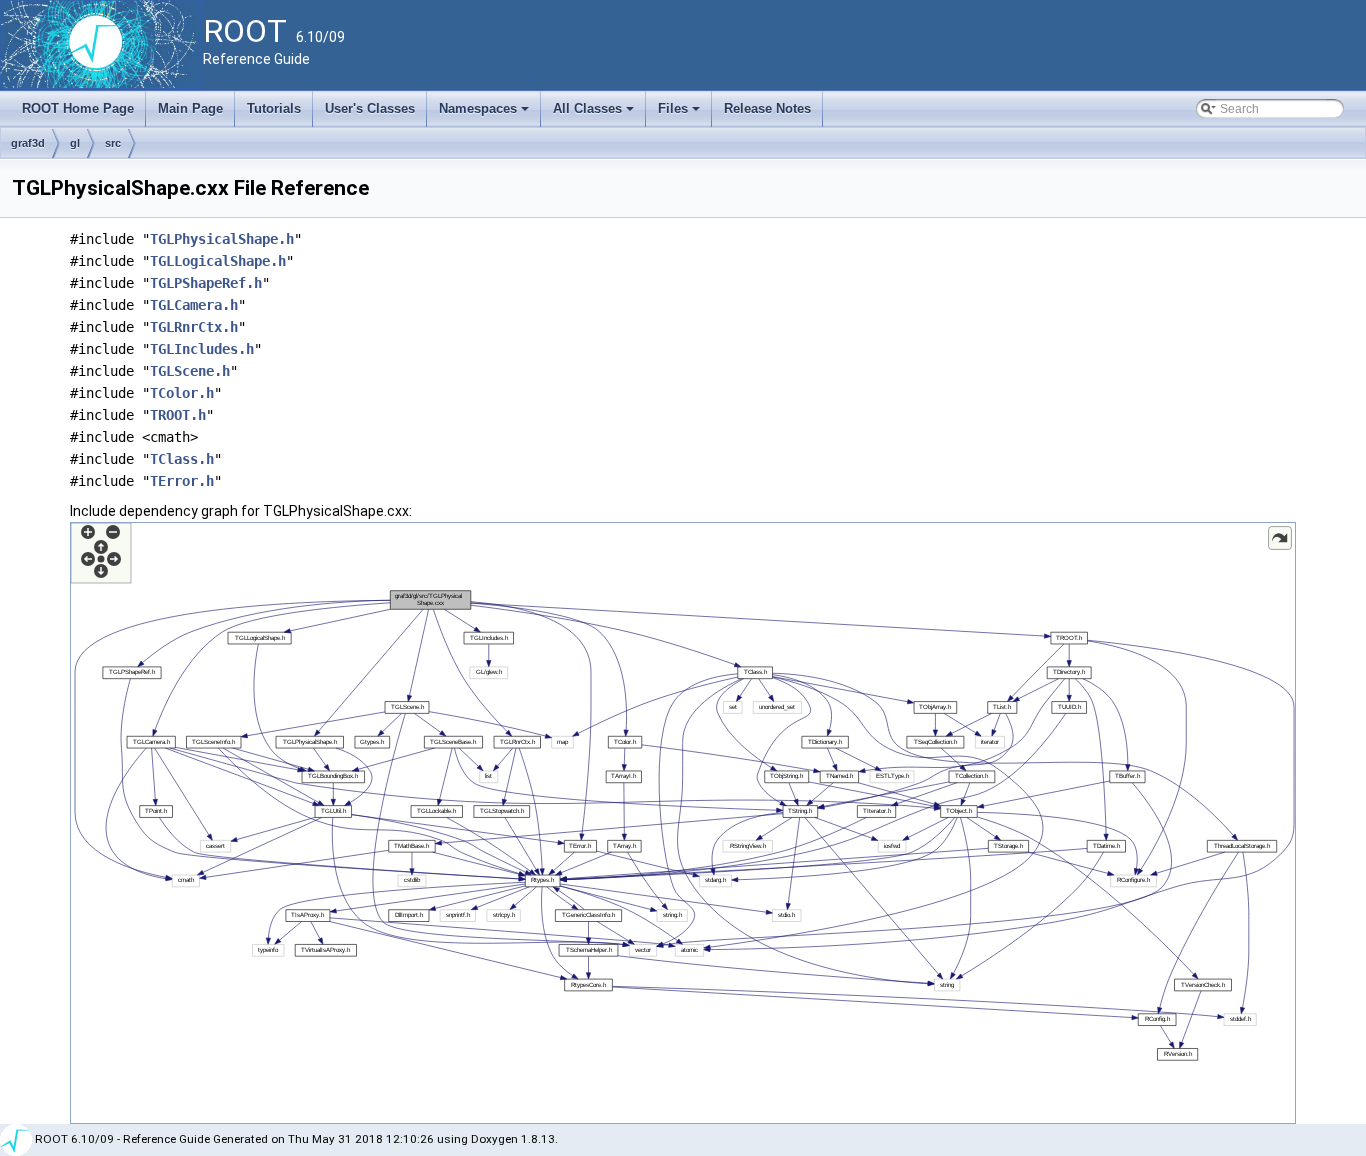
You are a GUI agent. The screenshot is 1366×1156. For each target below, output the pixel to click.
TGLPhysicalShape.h (222, 239)
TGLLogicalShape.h (218, 261)
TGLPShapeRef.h (206, 283)
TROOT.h (178, 415)
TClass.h (182, 459)
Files (680, 114)
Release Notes (767, 108)
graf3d (28, 143)
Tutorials (274, 108)
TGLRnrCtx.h (194, 327)
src (113, 143)
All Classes (595, 114)
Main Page (190, 108)
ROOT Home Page (78, 108)
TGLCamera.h (194, 305)
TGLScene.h (190, 371)
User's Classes (370, 108)
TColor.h (182, 393)
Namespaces (485, 114)
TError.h (182, 481)
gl (75, 143)
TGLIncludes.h (202, 349)
